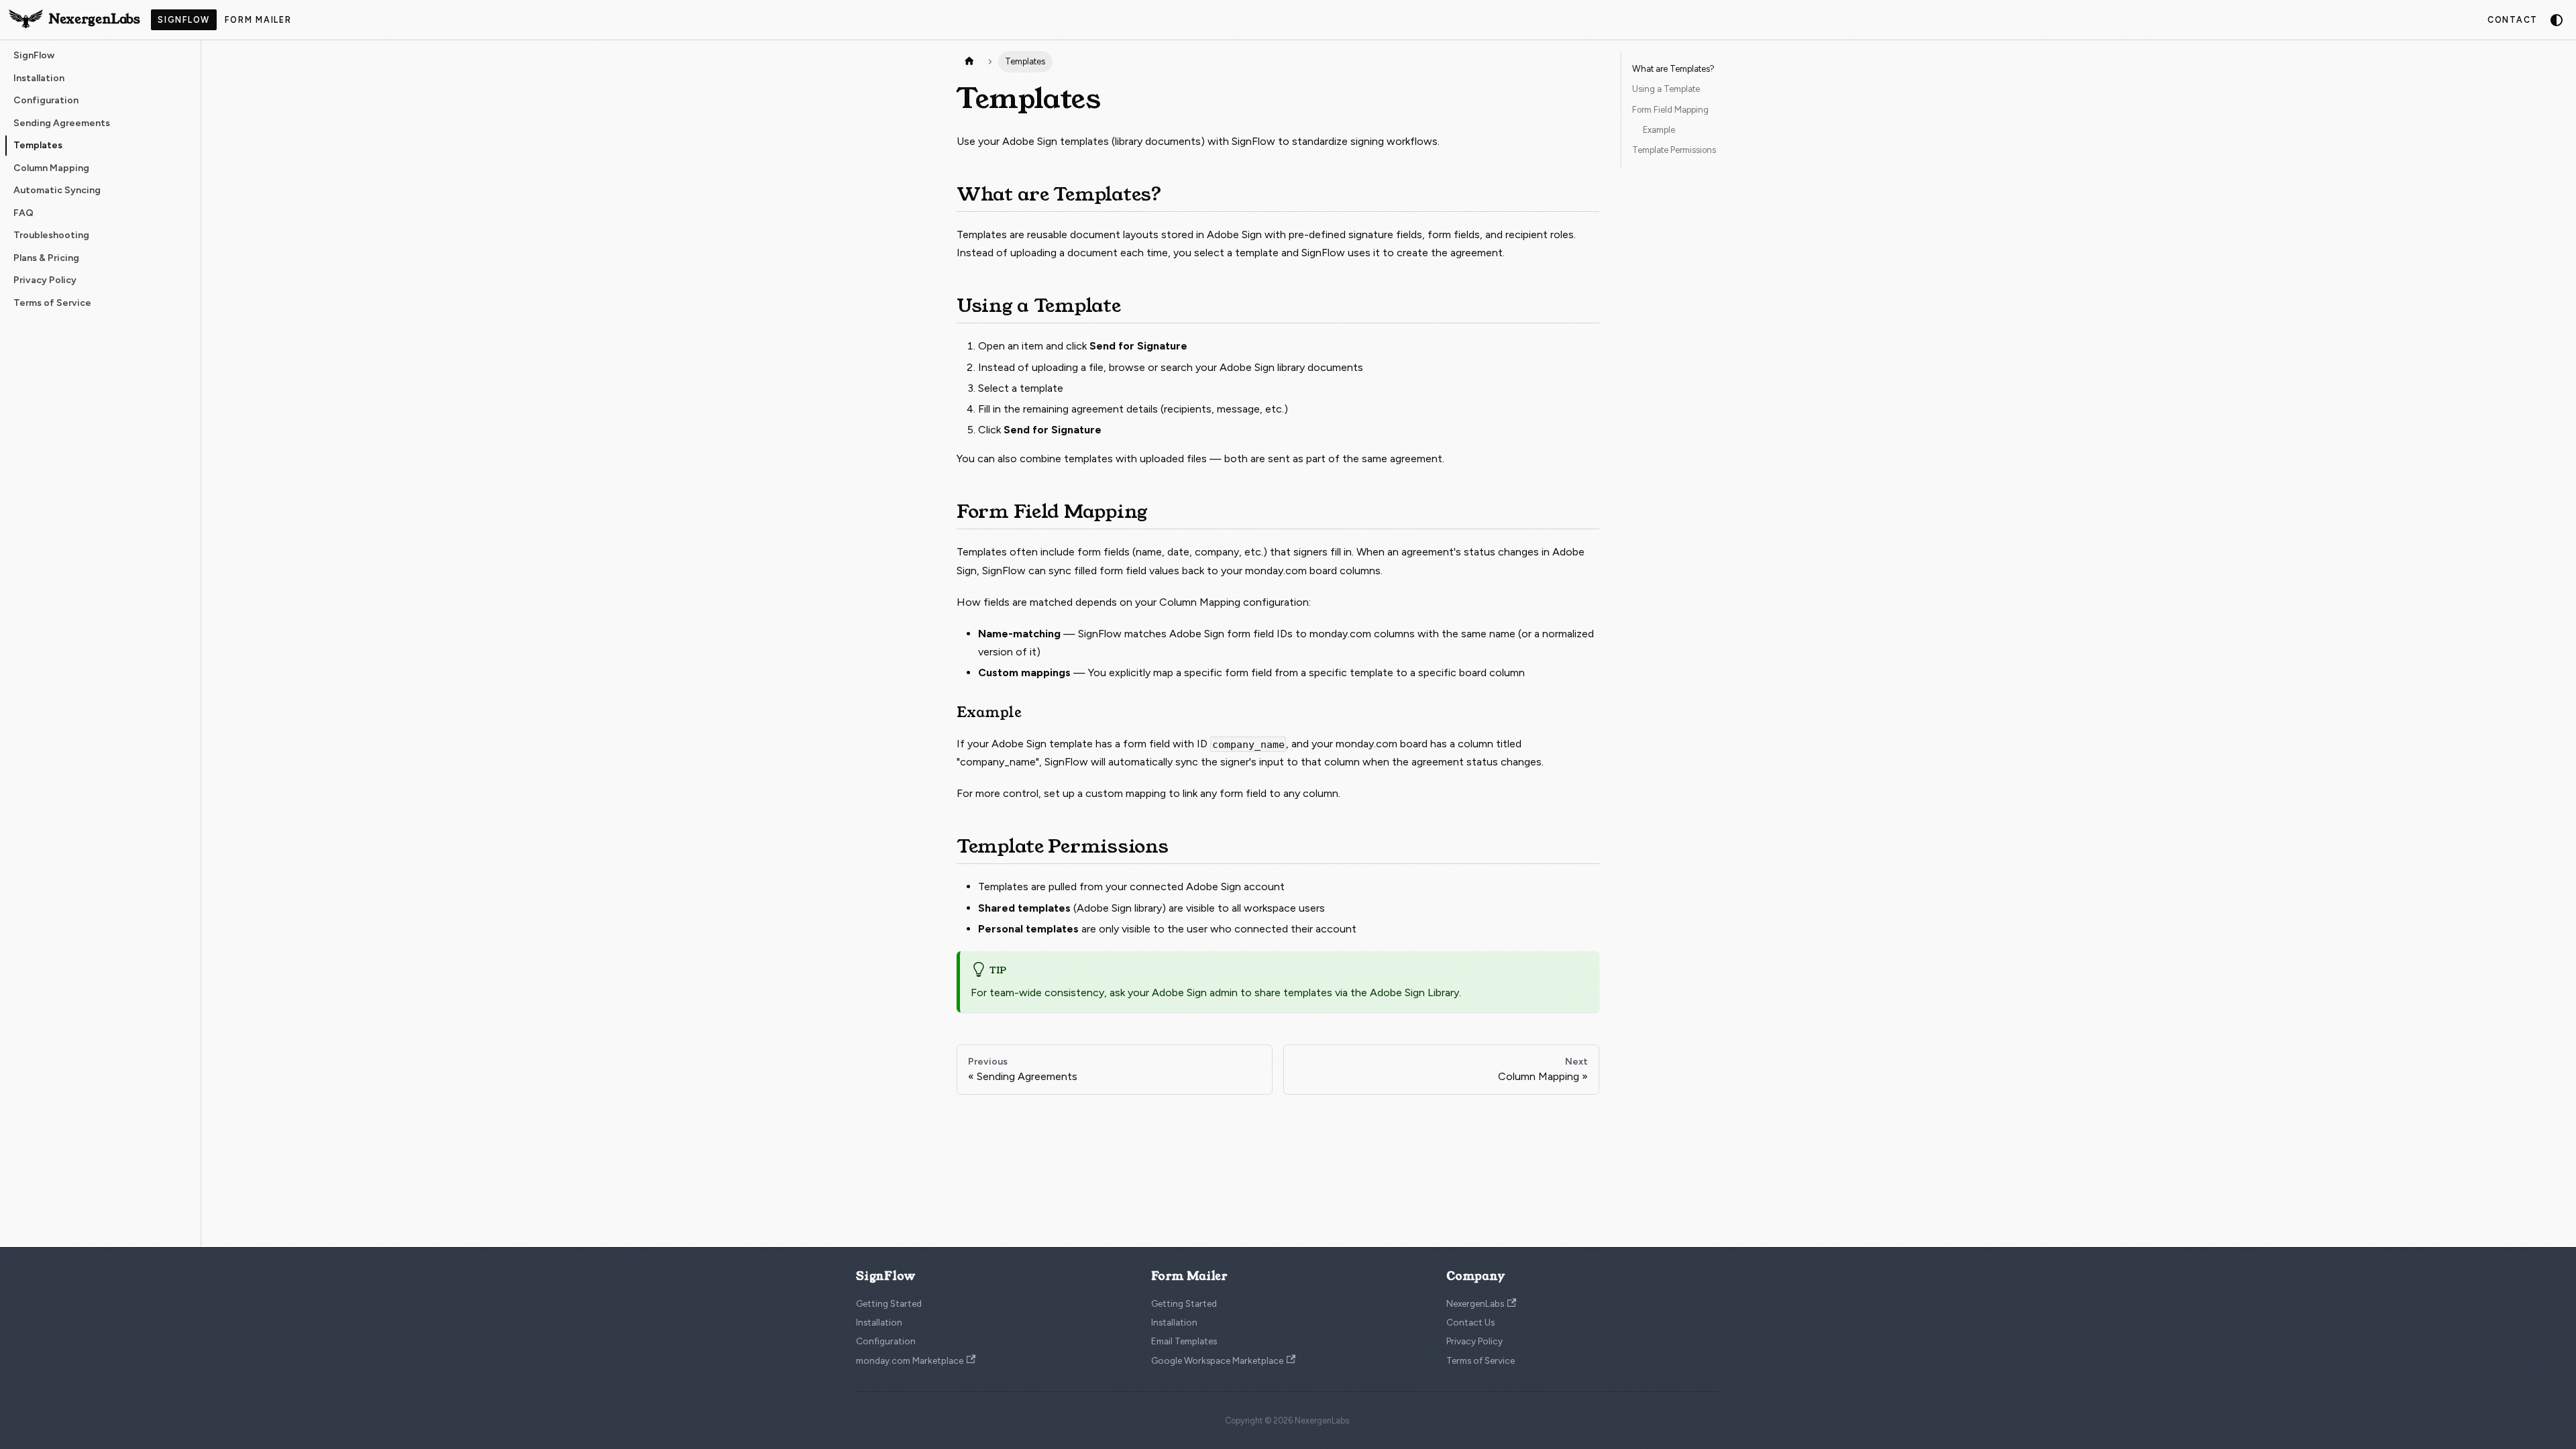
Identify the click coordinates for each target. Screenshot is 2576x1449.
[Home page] (969, 62)
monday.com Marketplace (910, 1360)
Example (1659, 130)
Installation (879, 1322)
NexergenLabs (1475, 1303)
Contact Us (1470, 1322)
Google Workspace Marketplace (1217, 1360)
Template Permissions (1674, 150)
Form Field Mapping (1670, 110)
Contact (2513, 20)
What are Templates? (1673, 69)
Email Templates (1184, 1341)
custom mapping (1126, 793)
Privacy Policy (1474, 1341)
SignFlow (184, 20)
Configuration (886, 1341)
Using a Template (1666, 89)
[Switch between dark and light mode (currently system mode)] (2557, 20)
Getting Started (889, 1303)
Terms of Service (1481, 1360)
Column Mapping (1200, 602)
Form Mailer (258, 20)
